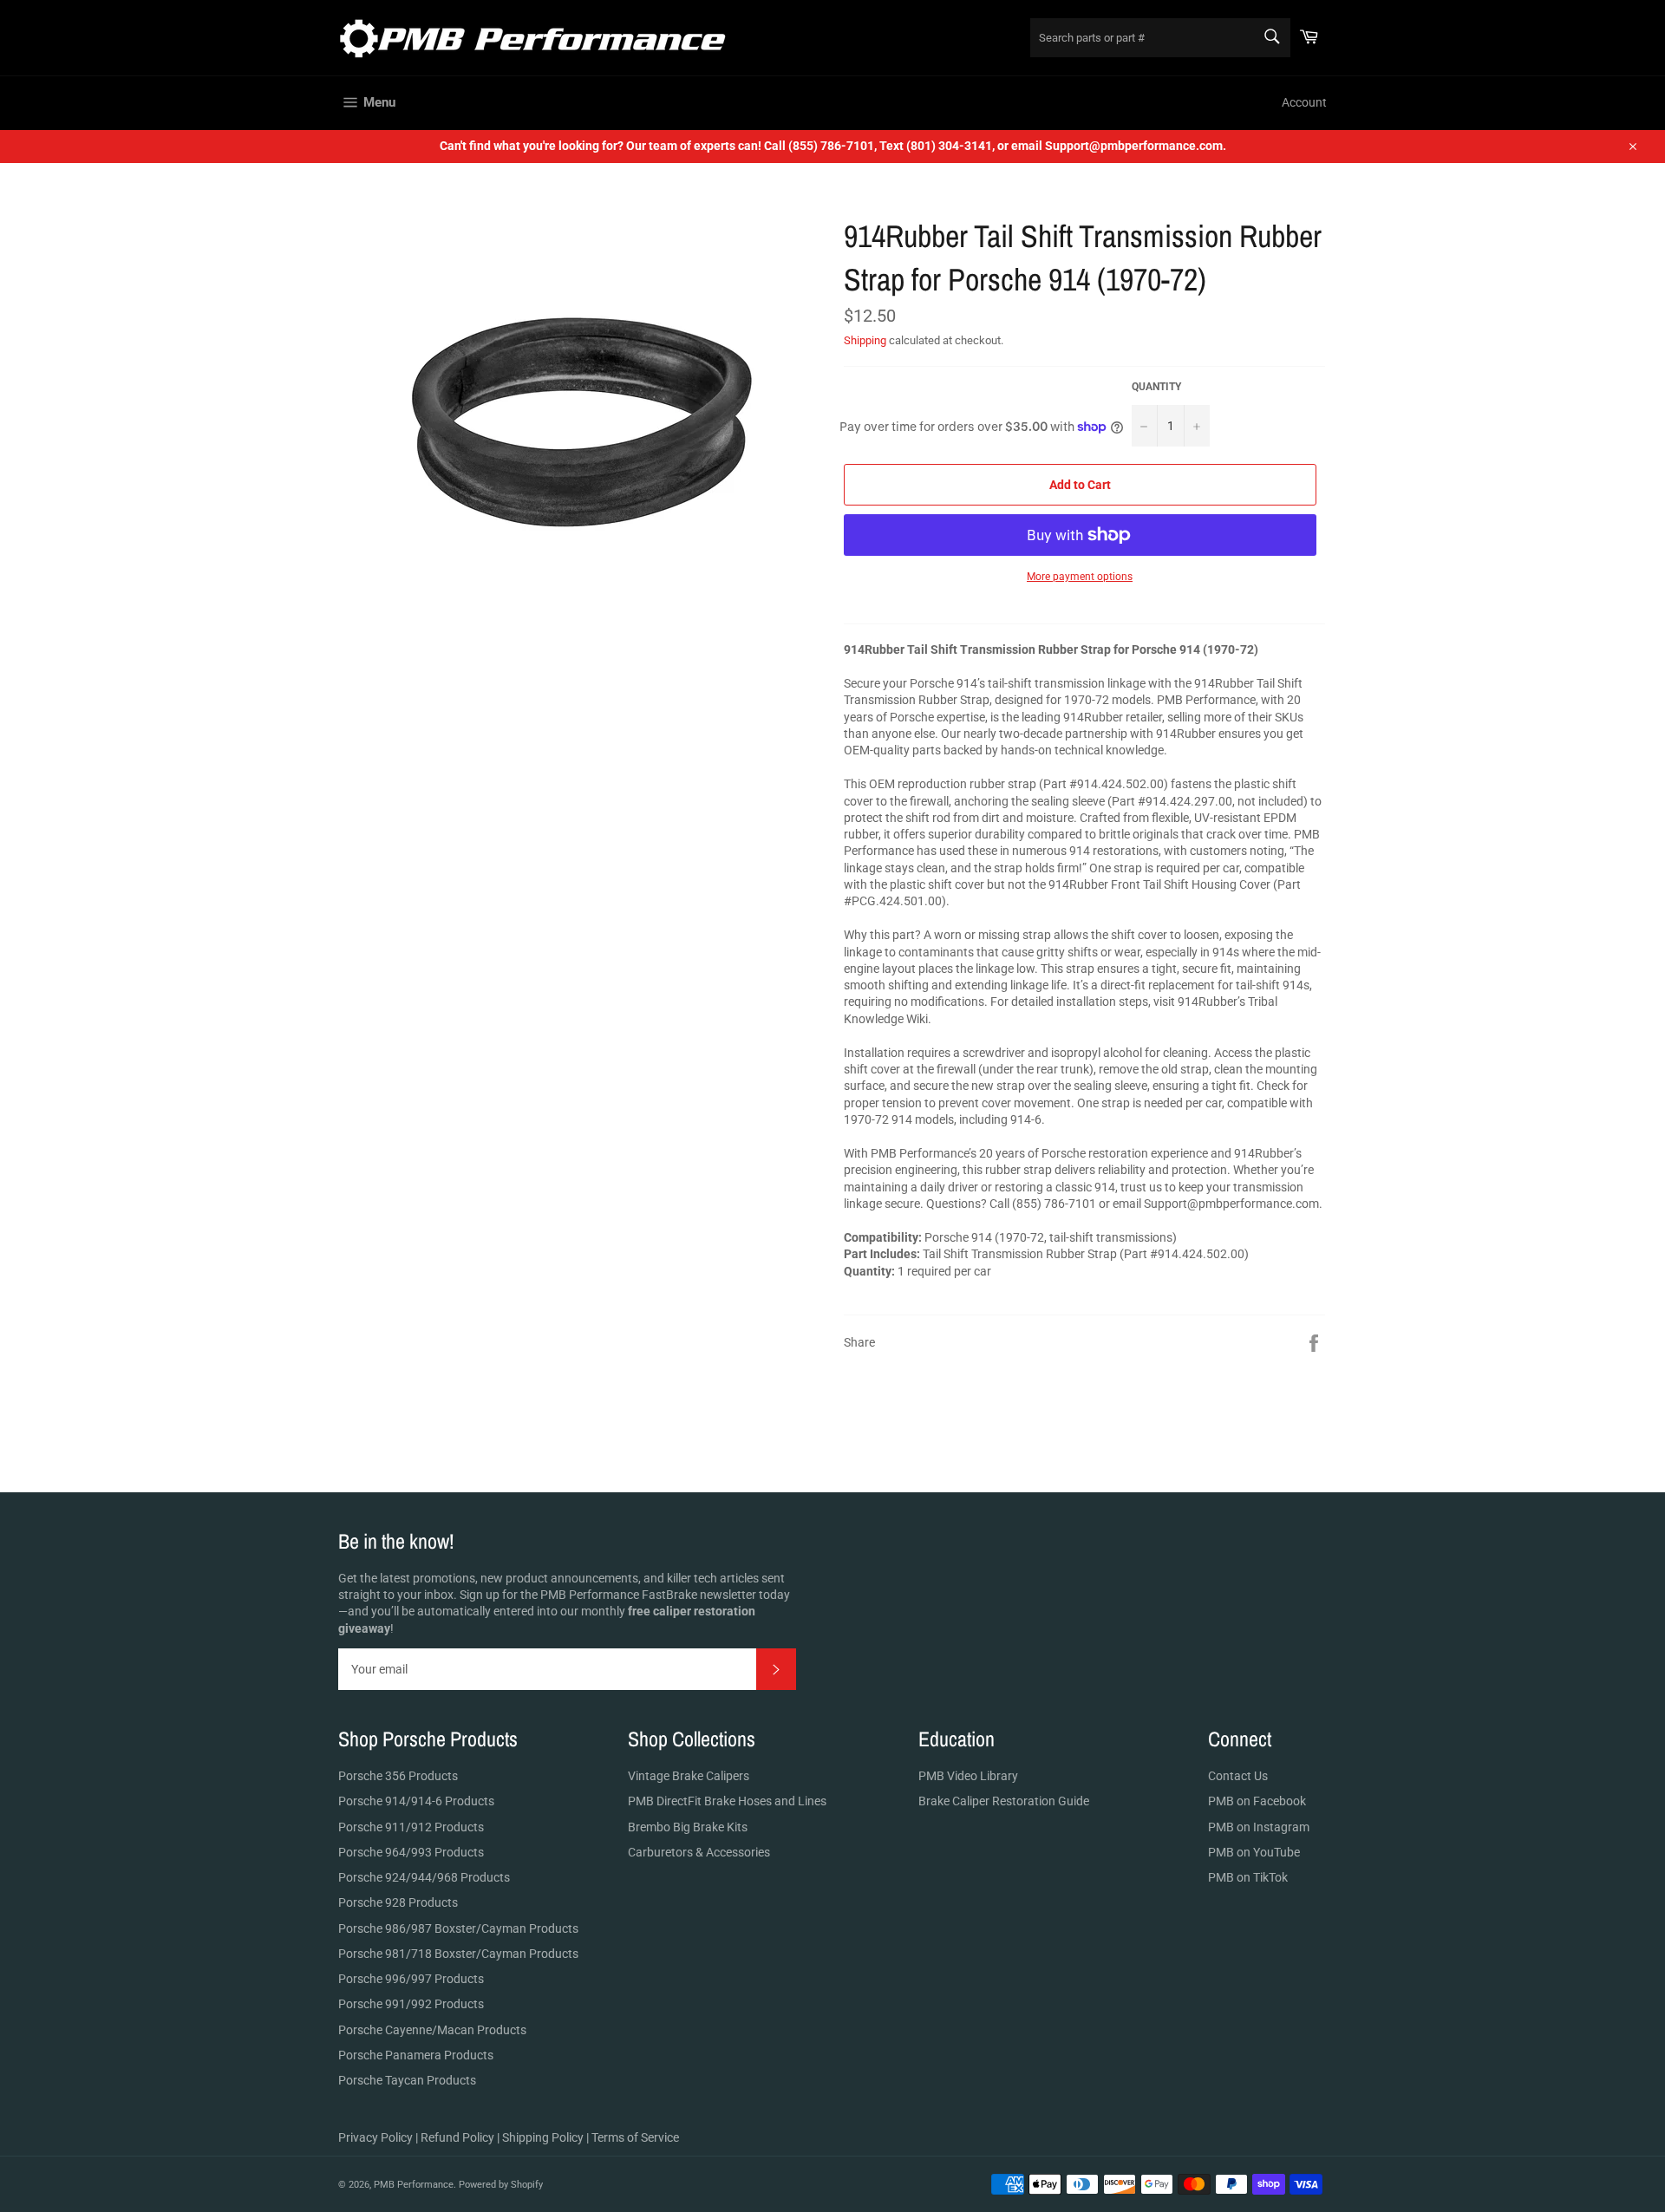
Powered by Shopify (501, 2185)
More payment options (1080, 577)
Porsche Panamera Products (416, 2055)
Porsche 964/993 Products (411, 1852)
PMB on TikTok (1248, 1877)
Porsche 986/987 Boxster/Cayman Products (458, 1928)
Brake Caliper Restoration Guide (1004, 1801)
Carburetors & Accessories (699, 1852)
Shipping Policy (543, 2137)
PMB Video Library (968, 1776)
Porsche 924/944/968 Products (424, 1877)
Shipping (865, 340)
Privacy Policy (375, 2137)
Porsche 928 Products (398, 1902)
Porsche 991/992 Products (411, 2004)
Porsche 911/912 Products (411, 1827)
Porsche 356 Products (398, 1776)
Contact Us (1238, 1776)
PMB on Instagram (1259, 1827)
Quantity (1156, 387)
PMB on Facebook (1257, 1801)
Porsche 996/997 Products (411, 1979)
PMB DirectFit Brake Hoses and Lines (727, 1801)
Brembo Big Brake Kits (688, 1827)
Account (1304, 102)
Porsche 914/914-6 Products (416, 1801)
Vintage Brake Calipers (689, 1776)
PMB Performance (414, 2185)
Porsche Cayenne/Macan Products (432, 2030)
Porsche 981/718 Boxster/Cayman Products (458, 1954)
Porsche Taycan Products (407, 2080)
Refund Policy (457, 2137)
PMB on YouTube (1254, 1852)
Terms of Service (635, 2137)
